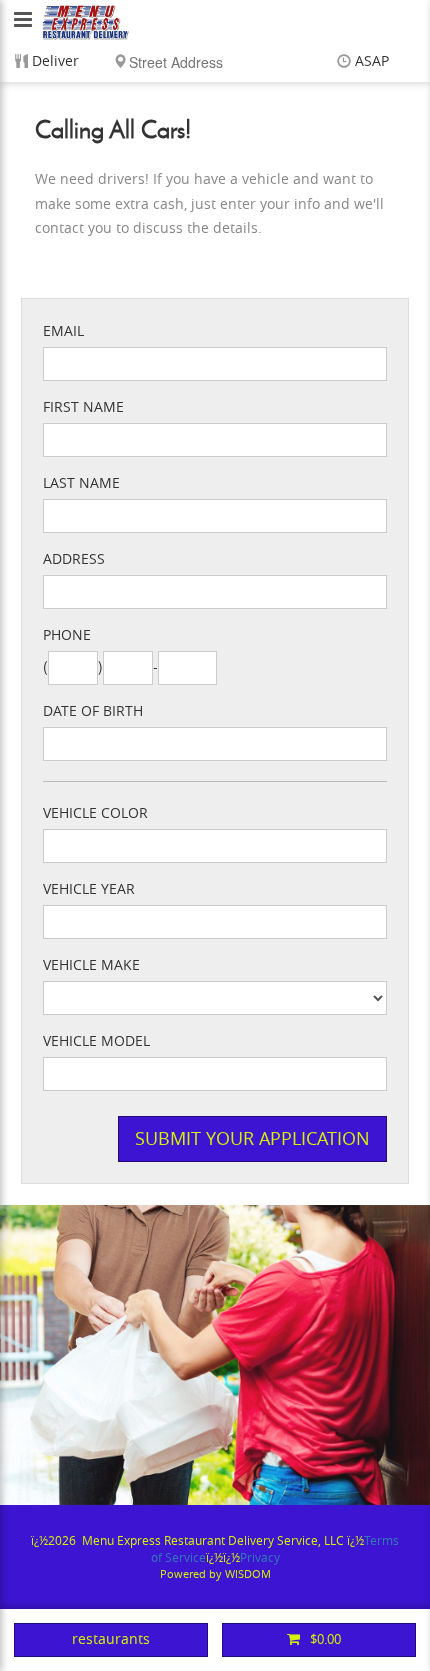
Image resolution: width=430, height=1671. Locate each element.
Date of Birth (93, 711)
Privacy (260, 1558)
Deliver (55, 61)
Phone (67, 635)
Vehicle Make (91, 965)
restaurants (111, 1639)
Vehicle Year (89, 889)
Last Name (81, 483)
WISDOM (248, 1574)
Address (74, 559)
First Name (83, 407)
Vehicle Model (96, 1041)
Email (63, 331)
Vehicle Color (95, 813)
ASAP (372, 61)
